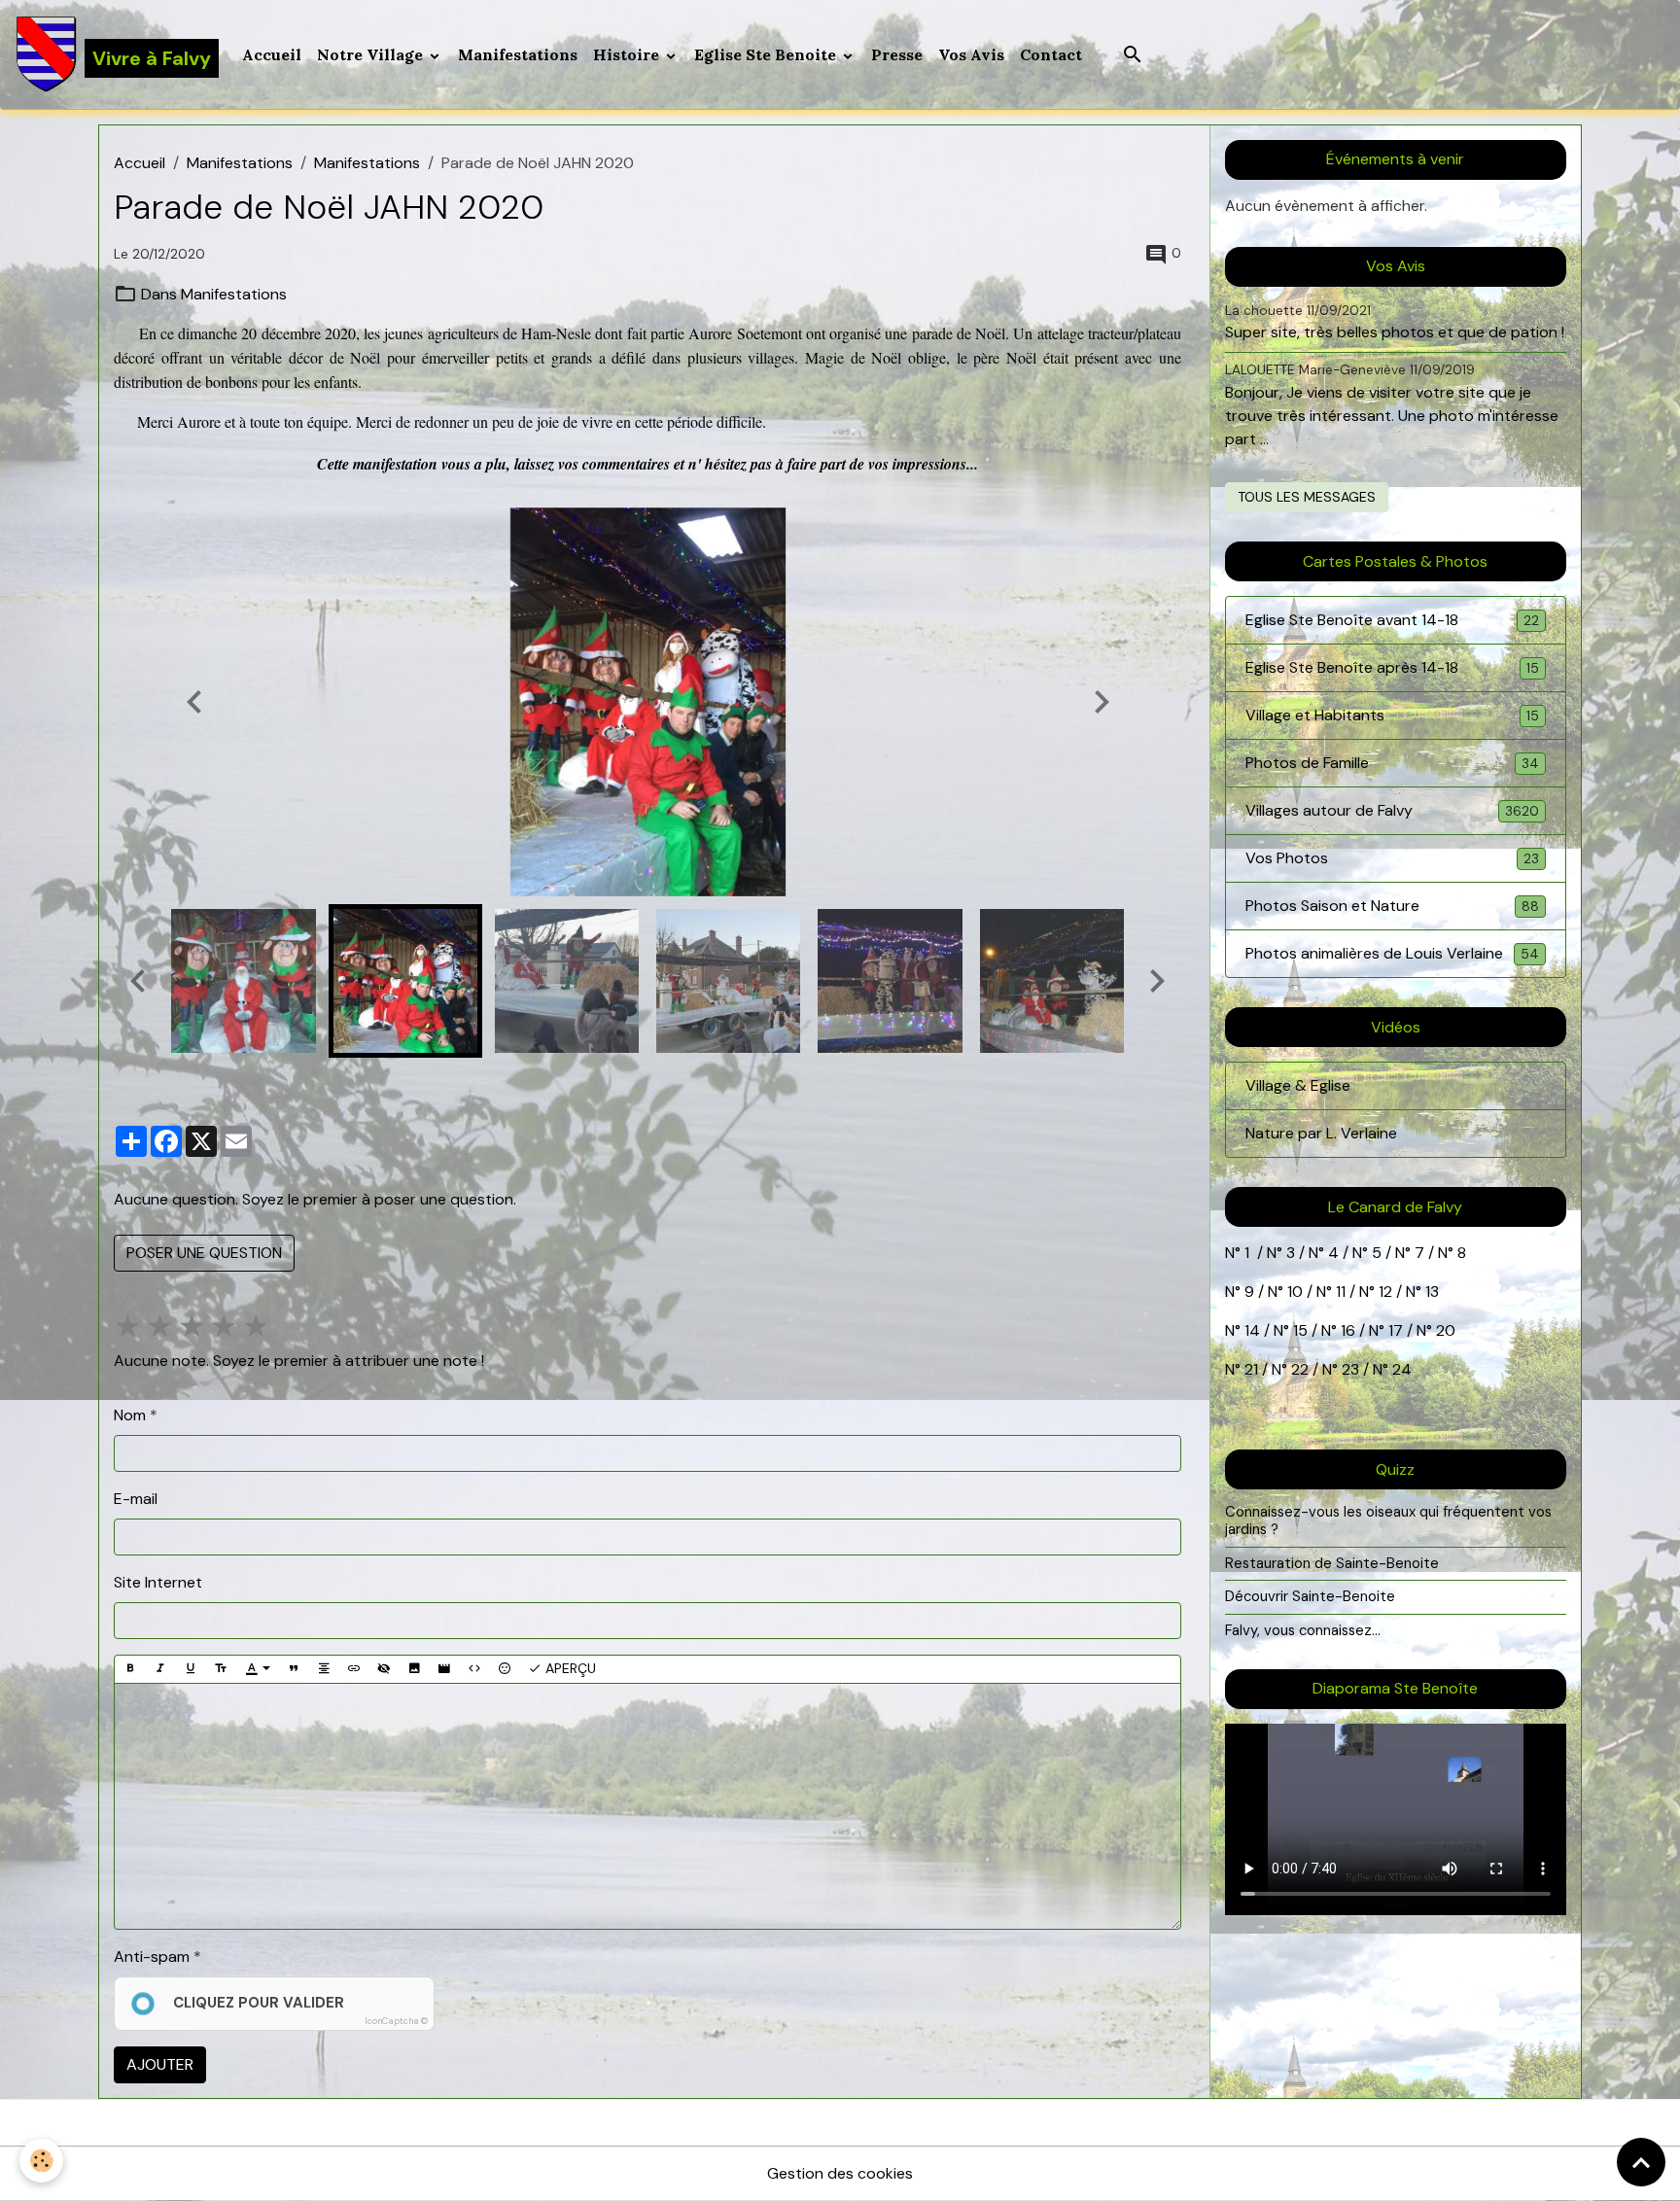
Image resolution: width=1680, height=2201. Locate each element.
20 (1444, 1330)
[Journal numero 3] (1307, 1253)
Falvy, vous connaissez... (1303, 1630)
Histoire (628, 54)
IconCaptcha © (396, 2021)
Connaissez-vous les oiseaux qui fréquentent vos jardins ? (1388, 1520)
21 (1253, 1369)
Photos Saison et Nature (1392, 906)
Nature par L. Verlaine (1321, 1133)
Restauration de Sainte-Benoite (1332, 1563)
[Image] (414, 1669)
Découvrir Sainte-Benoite (1310, 1596)
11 (1339, 1292)
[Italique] (160, 1669)
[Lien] (354, 1669)
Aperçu (569, 1668)
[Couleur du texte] (258, 1669)
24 (1400, 1369)
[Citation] (294, 1669)
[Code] (474, 1669)
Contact (1051, 54)
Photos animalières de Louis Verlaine (1392, 953)
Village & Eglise (1298, 1085)
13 (1432, 1292)
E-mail (136, 1499)
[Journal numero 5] (1393, 1253)
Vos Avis (971, 54)
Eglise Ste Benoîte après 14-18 (1392, 667)
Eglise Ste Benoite (767, 54)
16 (1348, 1330)
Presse (897, 54)
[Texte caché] (384, 1669)
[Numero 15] (1319, 1330)
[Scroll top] (1641, 2162)
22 (1298, 1369)
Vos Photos (1392, 858)
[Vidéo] (444, 1669)
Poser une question (204, 1253)
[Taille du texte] (221, 1669)
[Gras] (130, 1669)
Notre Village (372, 54)
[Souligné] (191, 1669)
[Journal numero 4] (1350, 1253)
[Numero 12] (1404, 1292)
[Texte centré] (324, 1669)
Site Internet (158, 1582)
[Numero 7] (1436, 1253)
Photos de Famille (1392, 763)
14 (1252, 1330)
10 (1293, 1292)
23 (1350, 1369)
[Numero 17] (1415, 1330)
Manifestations (518, 54)
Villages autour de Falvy (1392, 810)
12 (1387, 1292)
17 (1396, 1330)
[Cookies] (41, 2161)
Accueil (272, 54)
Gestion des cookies (840, 2173)
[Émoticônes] (505, 1669)
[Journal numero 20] (1242, 1369)
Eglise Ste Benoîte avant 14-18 (1392, 620)
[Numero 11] (1377, 1292)
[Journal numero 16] (1367, 1330)
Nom (130, 1415)
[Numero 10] (1314, 1292)
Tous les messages (1307, 497)
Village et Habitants (1392, 715)
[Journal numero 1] (1284, 1253)
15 (1300, 1330)
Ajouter (160, 2064)
